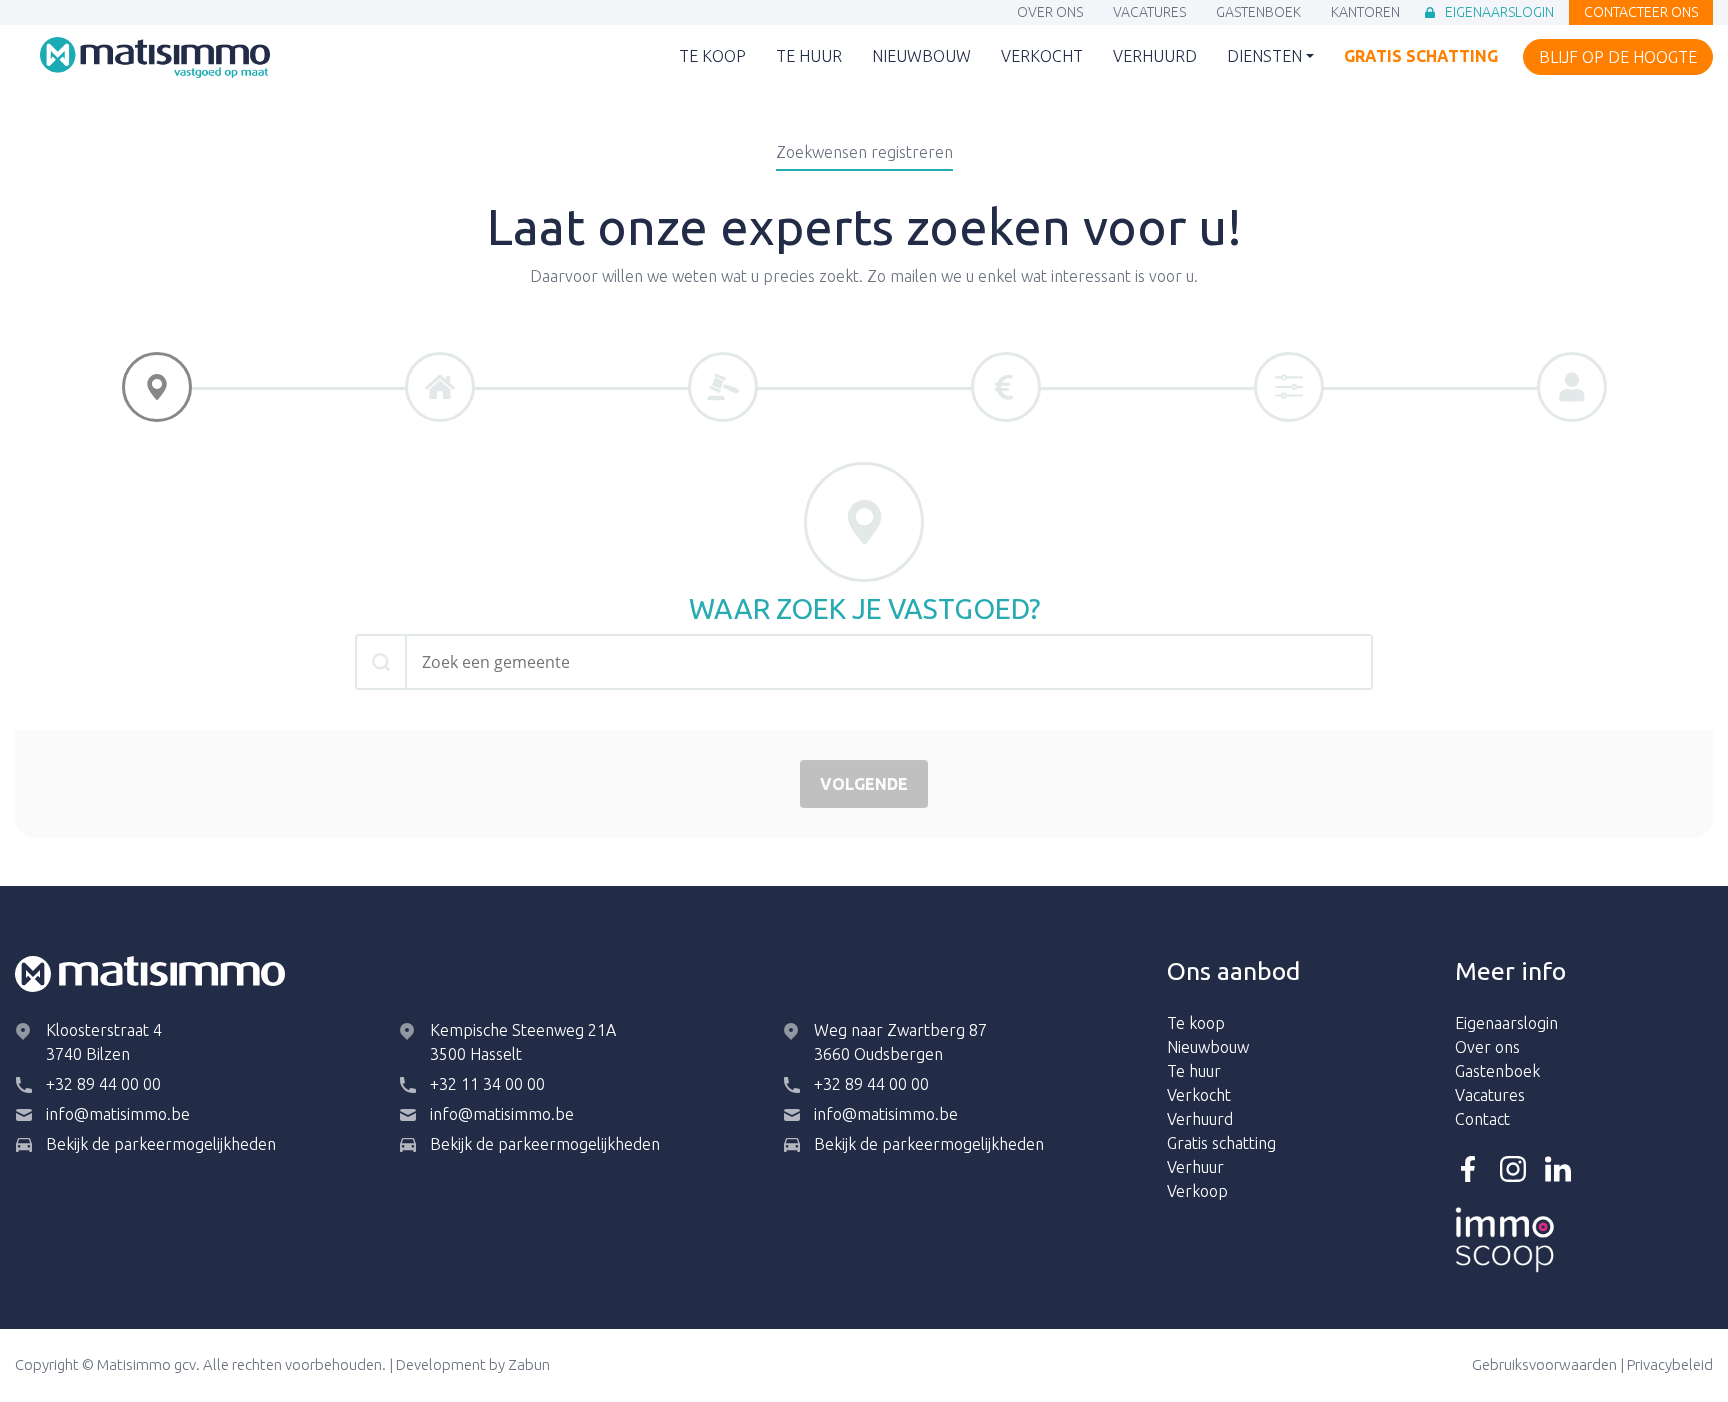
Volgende (864, 784)
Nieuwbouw (921, 57)
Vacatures (1149, 13)
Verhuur (1195, 1167)
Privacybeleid (1670, 1364)
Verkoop (1197, 1191)
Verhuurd (1155, 57)
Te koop (712, 57)
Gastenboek (1258, 13)
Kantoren (1365, 13)
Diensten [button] (1264, 56)
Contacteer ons (1641, 13)
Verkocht (1042, 57)
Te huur (809, 57)
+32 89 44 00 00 (103, 1084)
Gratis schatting (1421, 57)
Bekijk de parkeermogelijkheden (161, 1144)
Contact (1482, 1119)
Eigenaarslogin (1499, 13)
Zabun (529, 1364)
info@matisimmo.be (118, 1114)
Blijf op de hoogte (1618, 58)
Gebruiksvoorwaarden (1544, 1364)
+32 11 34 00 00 (487, 1084)
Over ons (1050, 13)
